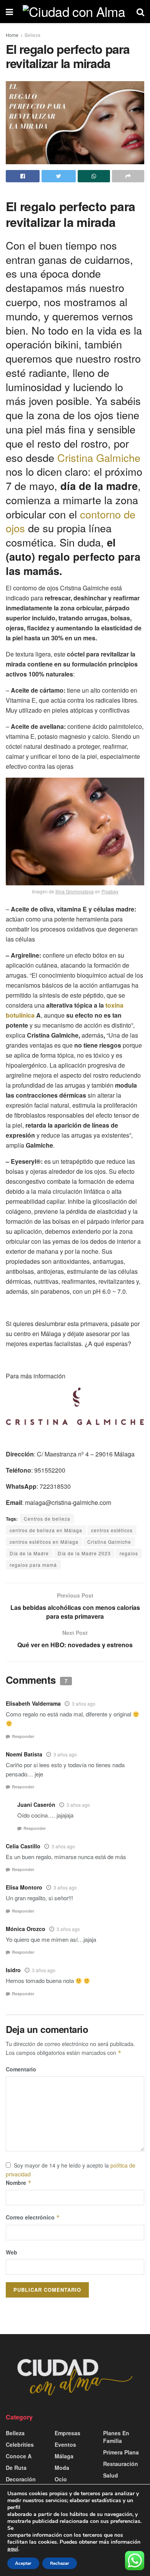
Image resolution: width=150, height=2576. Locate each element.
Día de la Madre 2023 (84, 1553)
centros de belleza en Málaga (46, 1530)
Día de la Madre (29, 1553)
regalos (129, 1553)
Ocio (61, 2479)
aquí (13, 2549)
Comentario (21, 2069)
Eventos (65, 2444)
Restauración (121, 2464)
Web (12, 2252)
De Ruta (16, 2468)
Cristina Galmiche (99, 457)
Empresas (67, 2433)
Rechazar (60, 2563)
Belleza (32, 35)
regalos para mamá (33, 1565)
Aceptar (23, 2563)
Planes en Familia (116, 2437)
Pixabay (110, 891)
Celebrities (20, 2444)
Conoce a (19, 2456)
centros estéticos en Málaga (44, 1542)
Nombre (19, 2183)
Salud (111, 2475)
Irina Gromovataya (75, 891)
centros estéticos (112, 1530)
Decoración (21, 2479)
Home (12, 35)
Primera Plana (121, 2452)
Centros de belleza (47, 1519)
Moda (62, 2468)
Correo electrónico (33, 2217)
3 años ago (84, 1704)
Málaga (64, 2456)
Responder (23, 1736)
